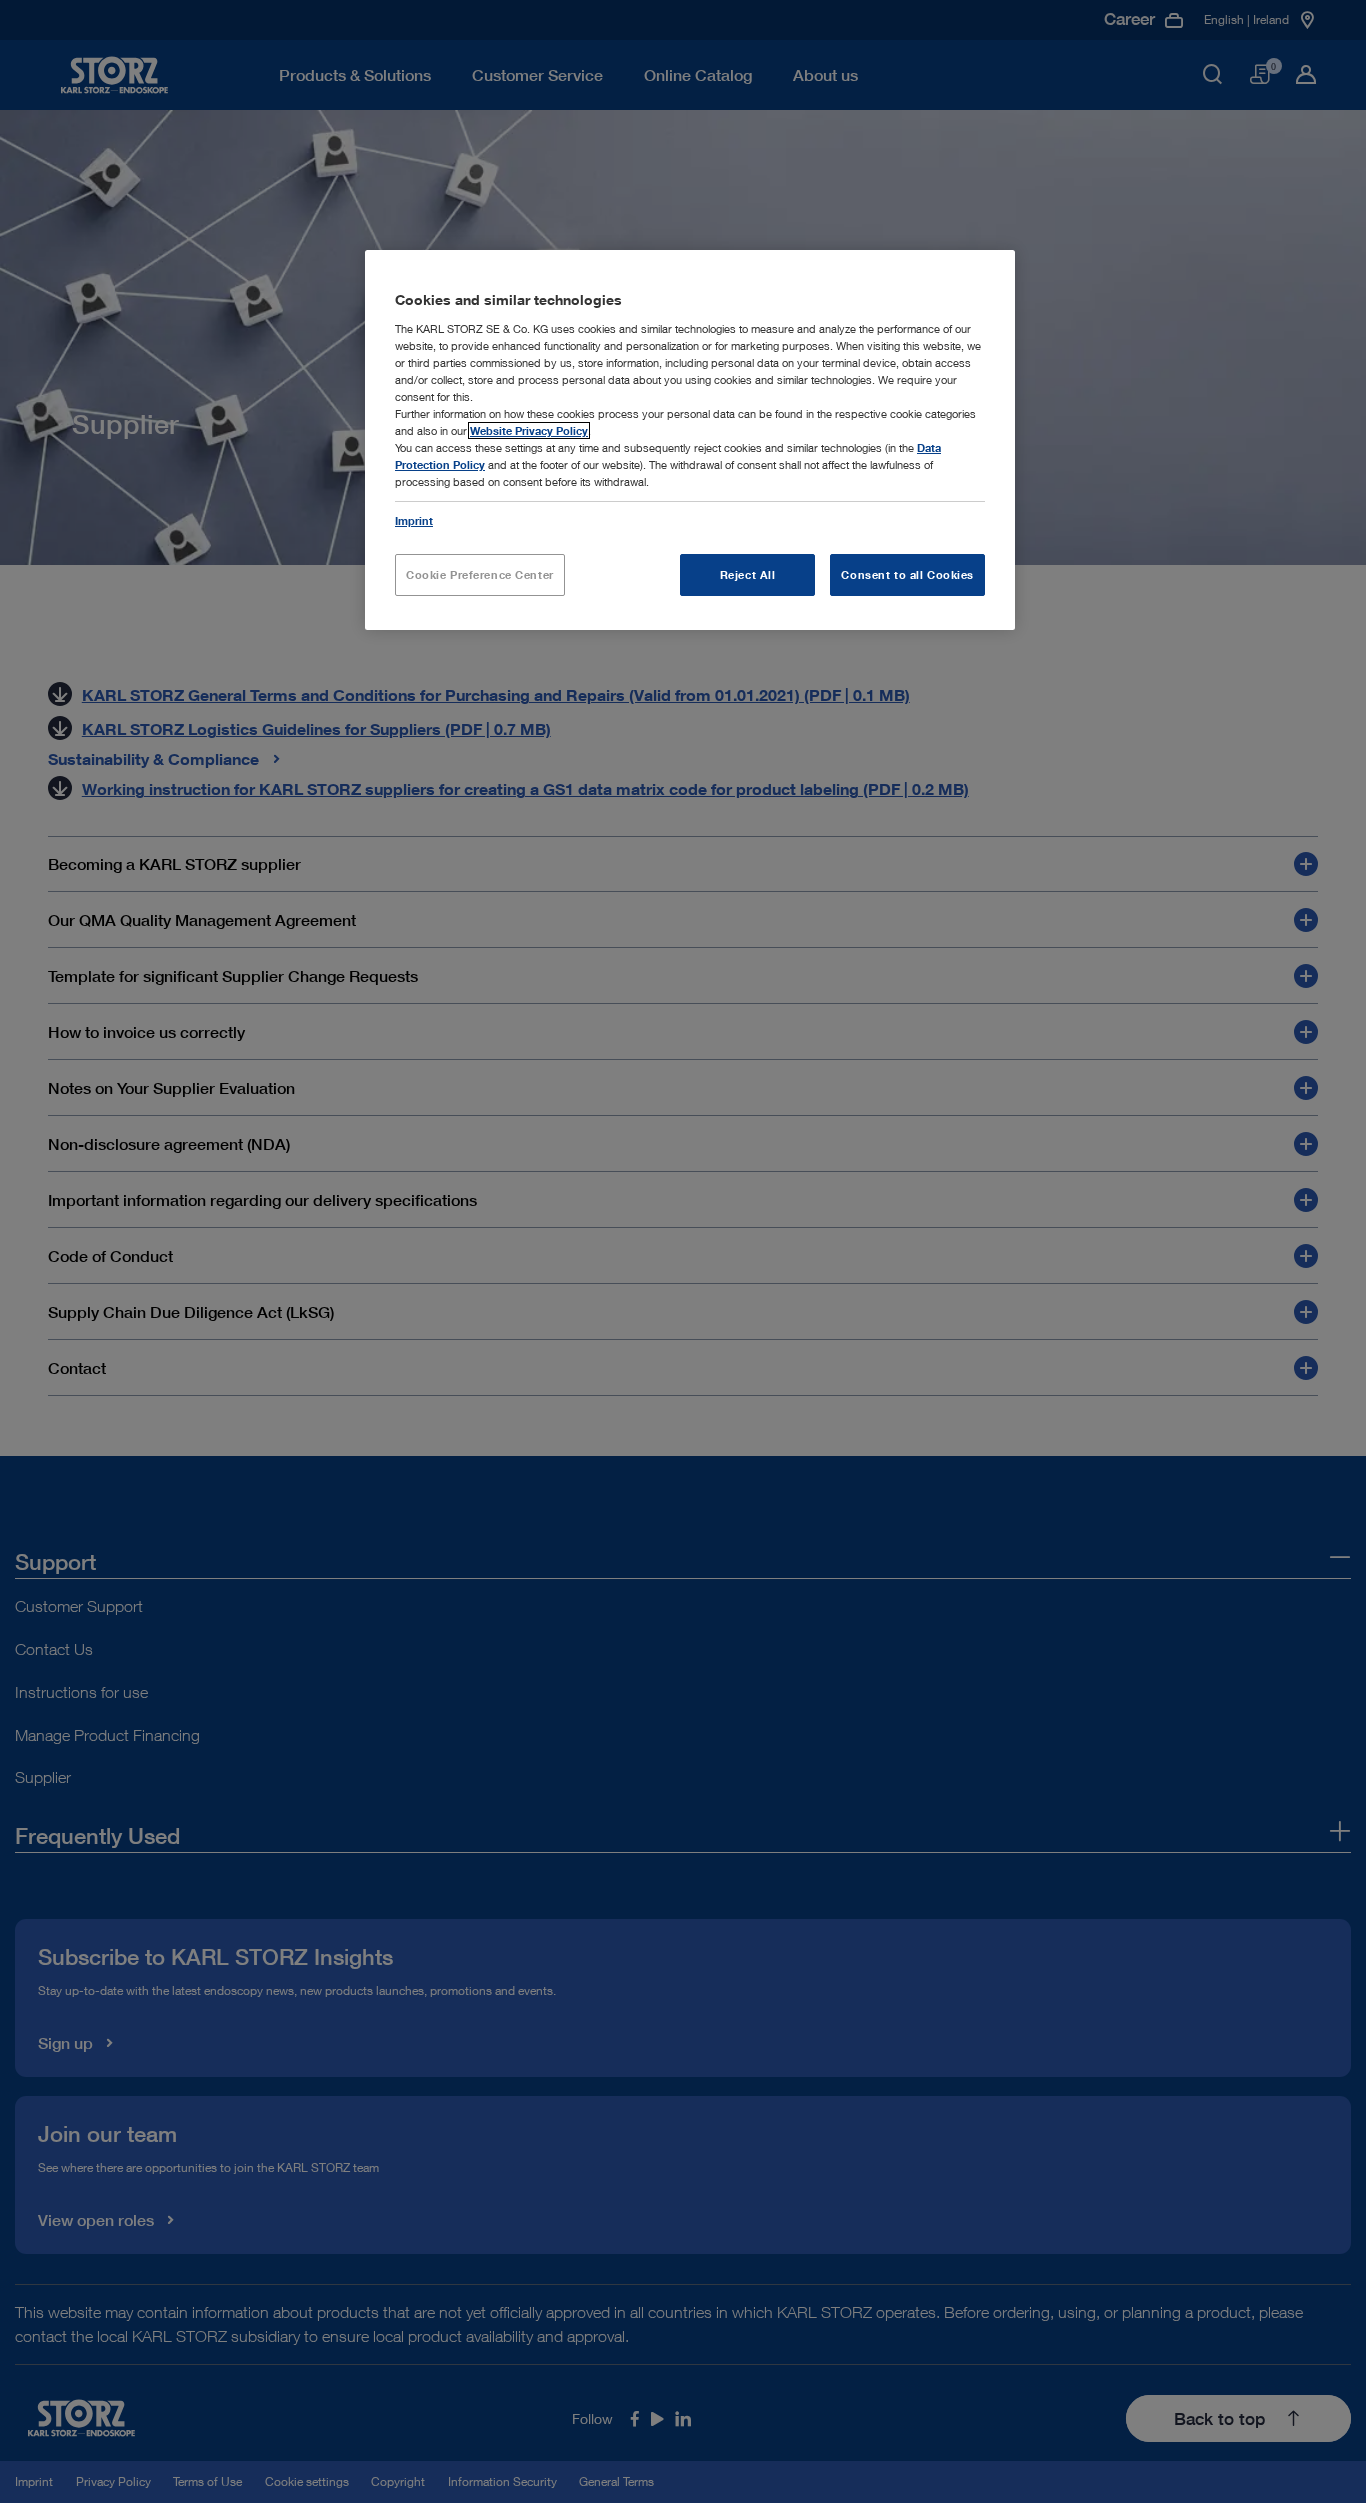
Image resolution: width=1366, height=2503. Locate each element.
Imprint (414, 520)
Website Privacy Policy (529, 430)
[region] (690, 439)
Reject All (748, 574)
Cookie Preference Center (480, 574)
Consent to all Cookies (907, 574)
